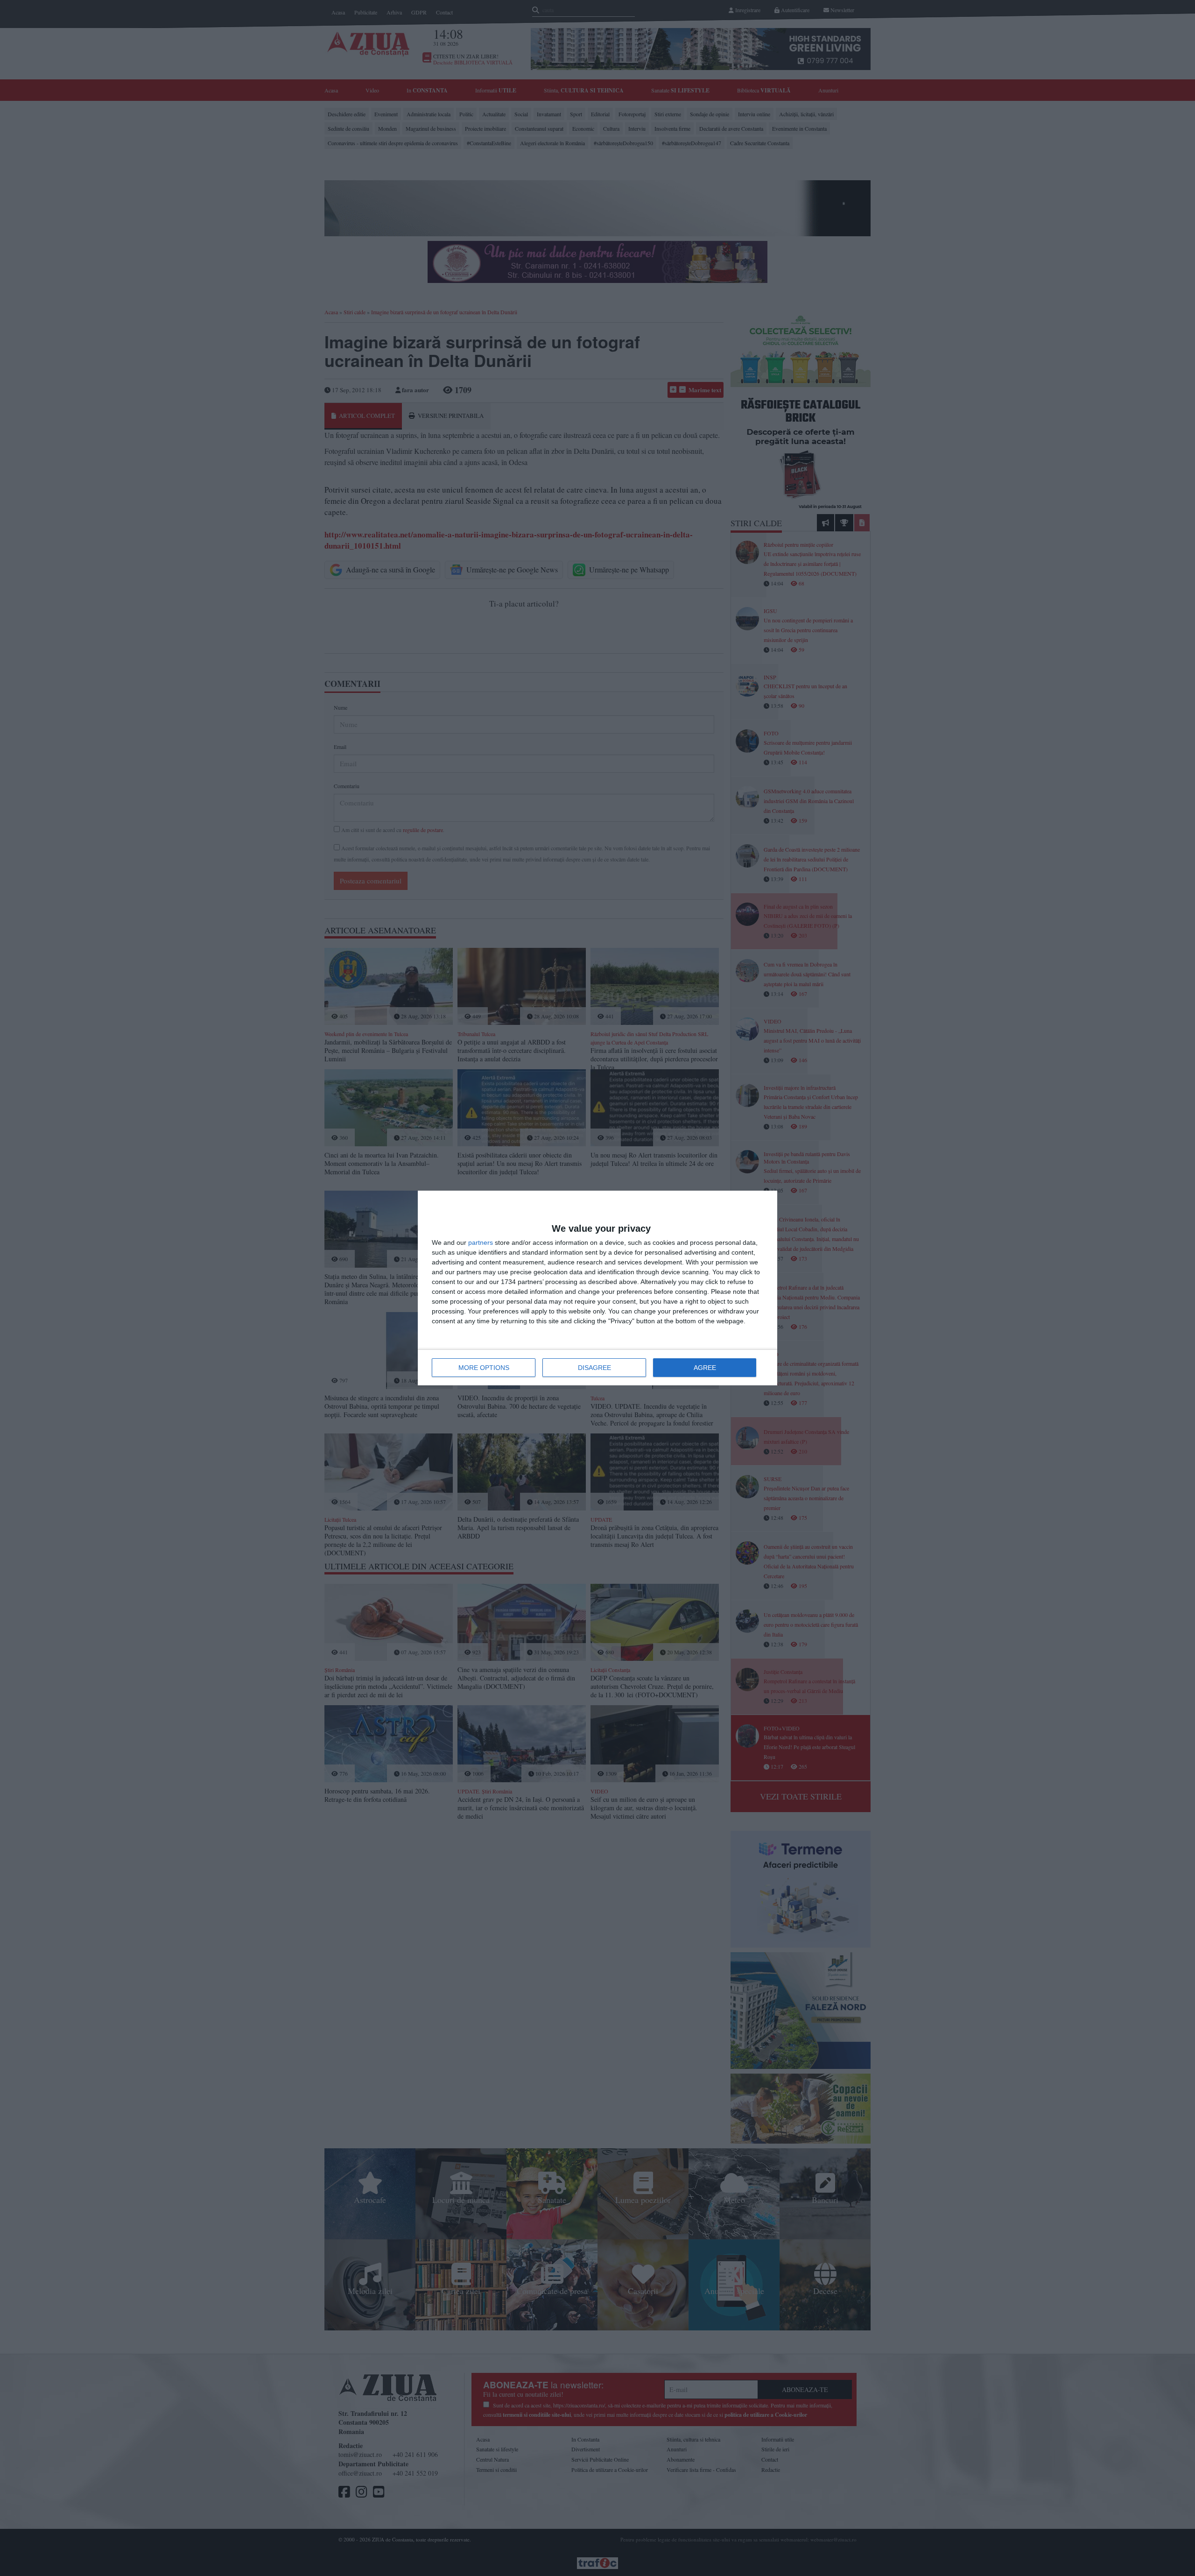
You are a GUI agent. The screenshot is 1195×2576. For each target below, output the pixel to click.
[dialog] (597, 1288)
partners (481, 1242)
